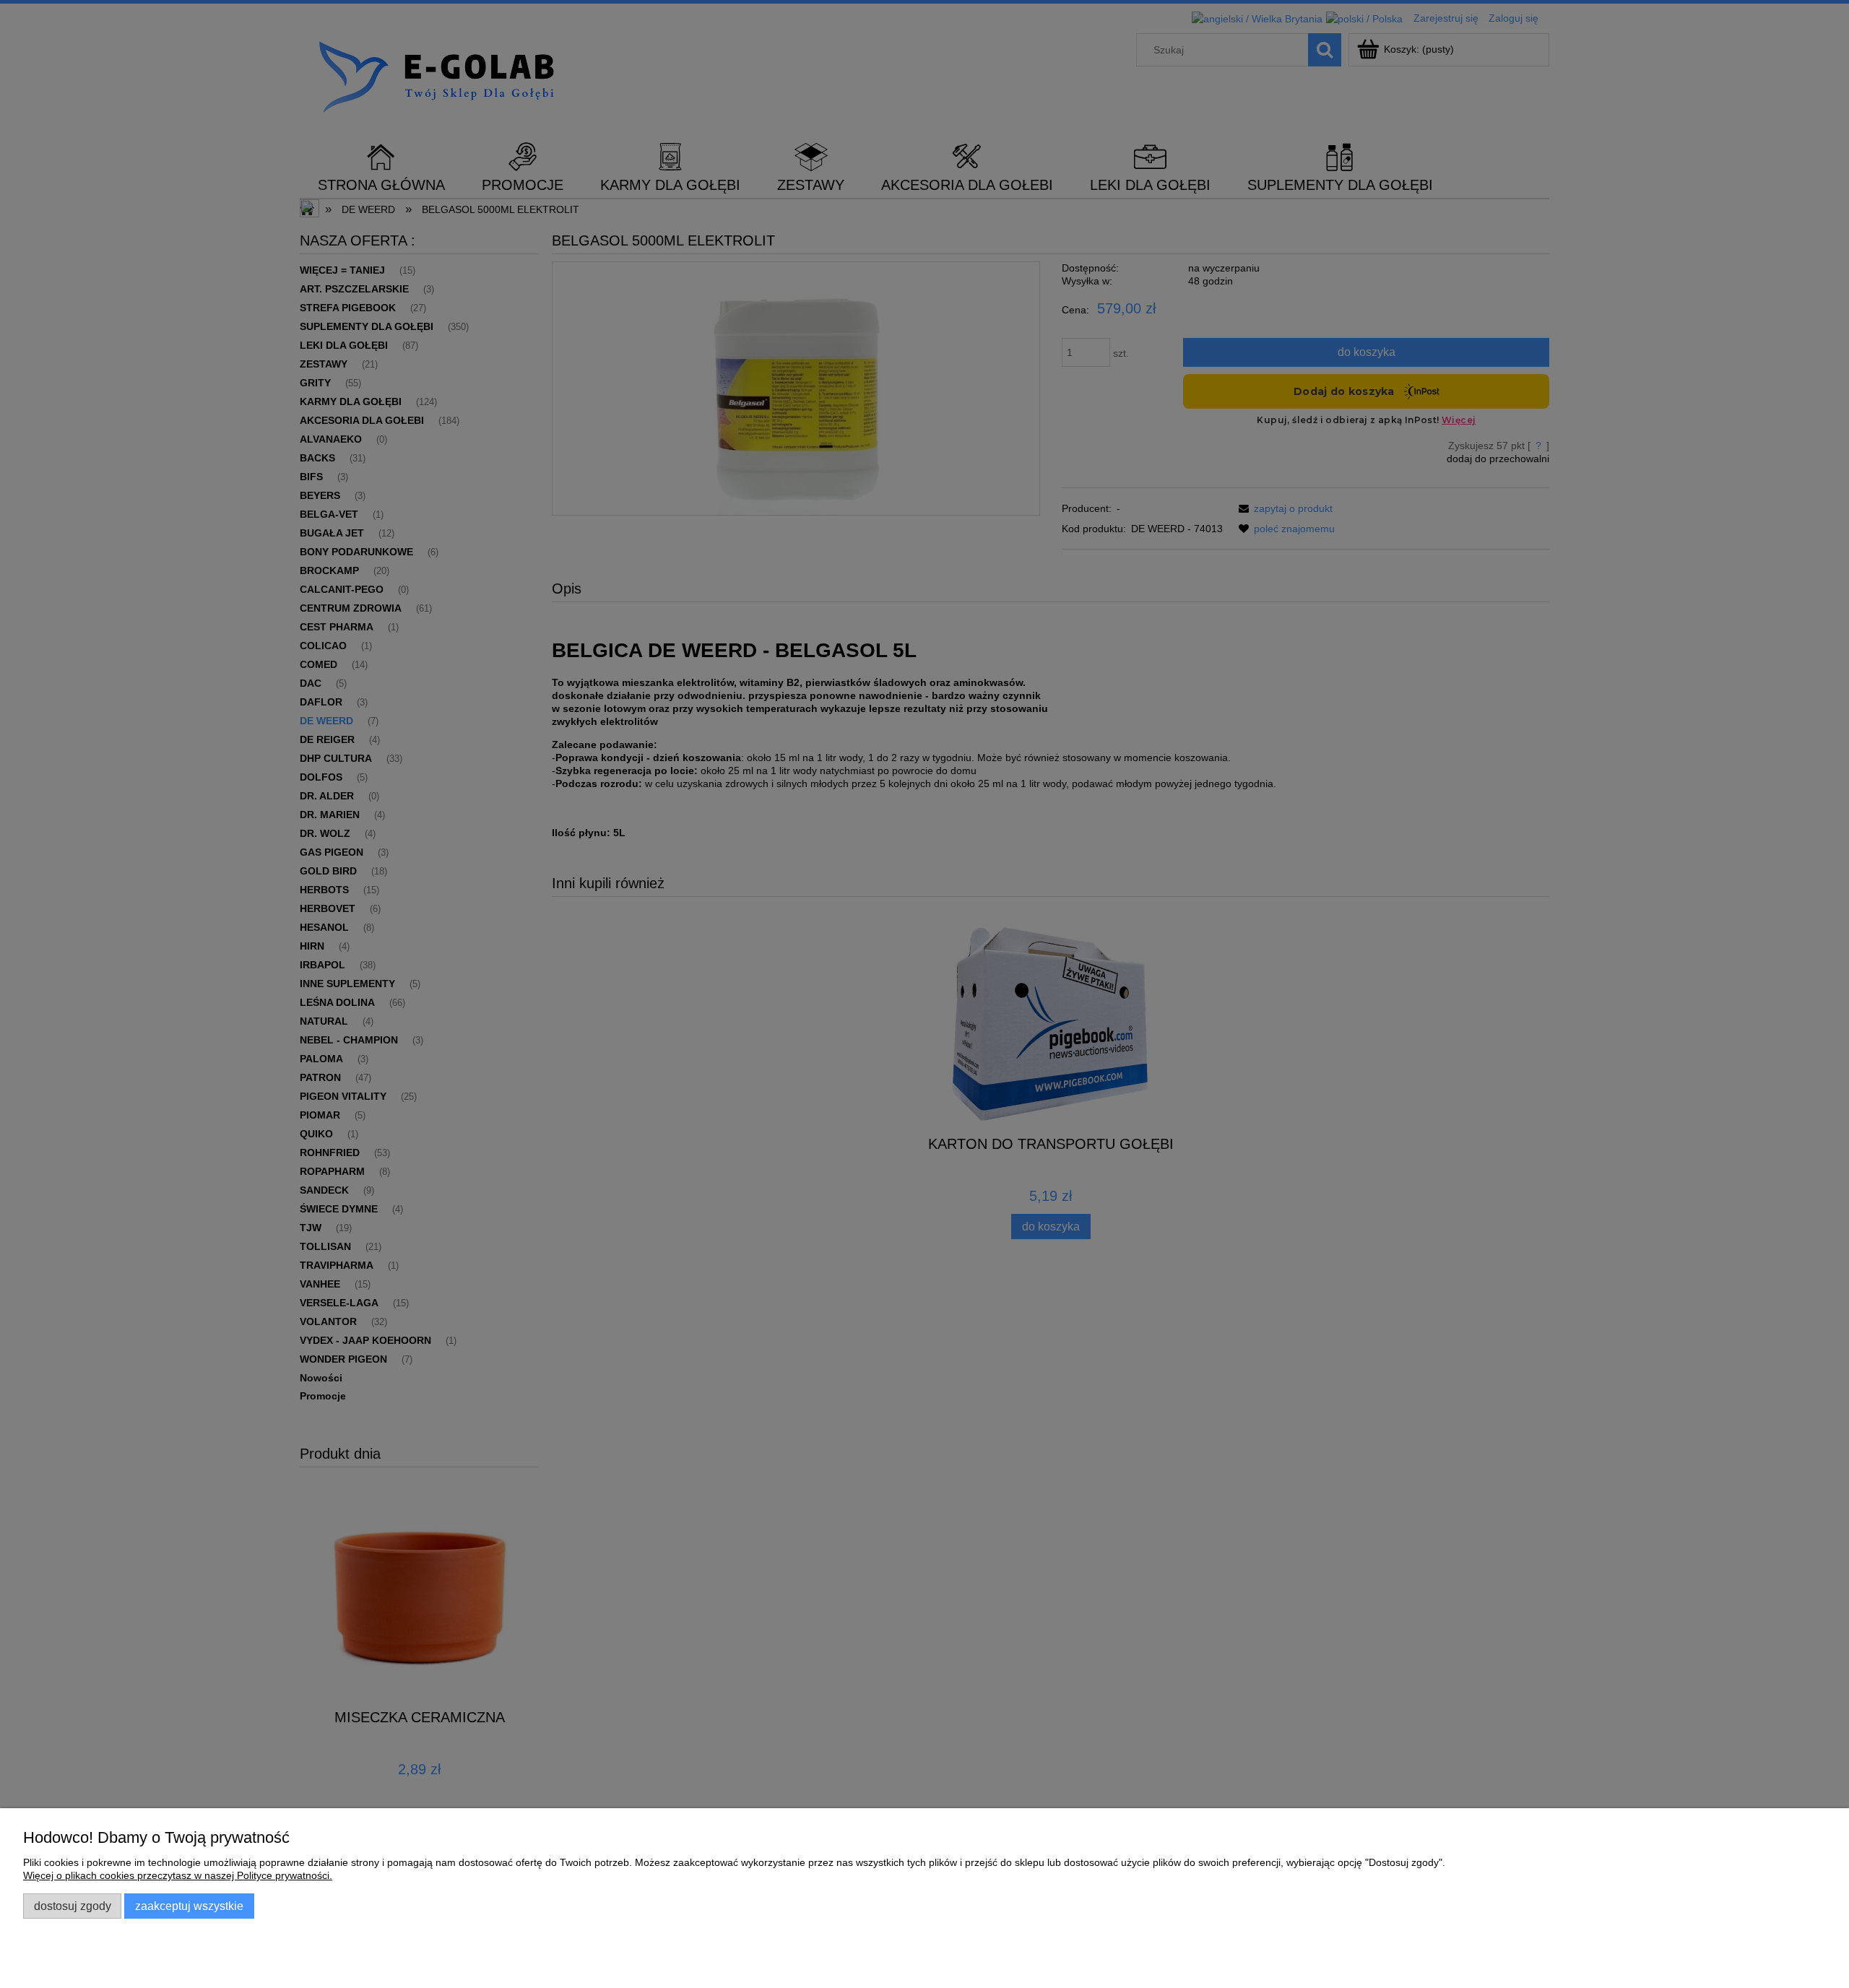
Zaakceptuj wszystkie (189, 1906)
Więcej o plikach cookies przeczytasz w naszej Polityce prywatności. (178, 1875)
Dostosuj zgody (73, 1906)
